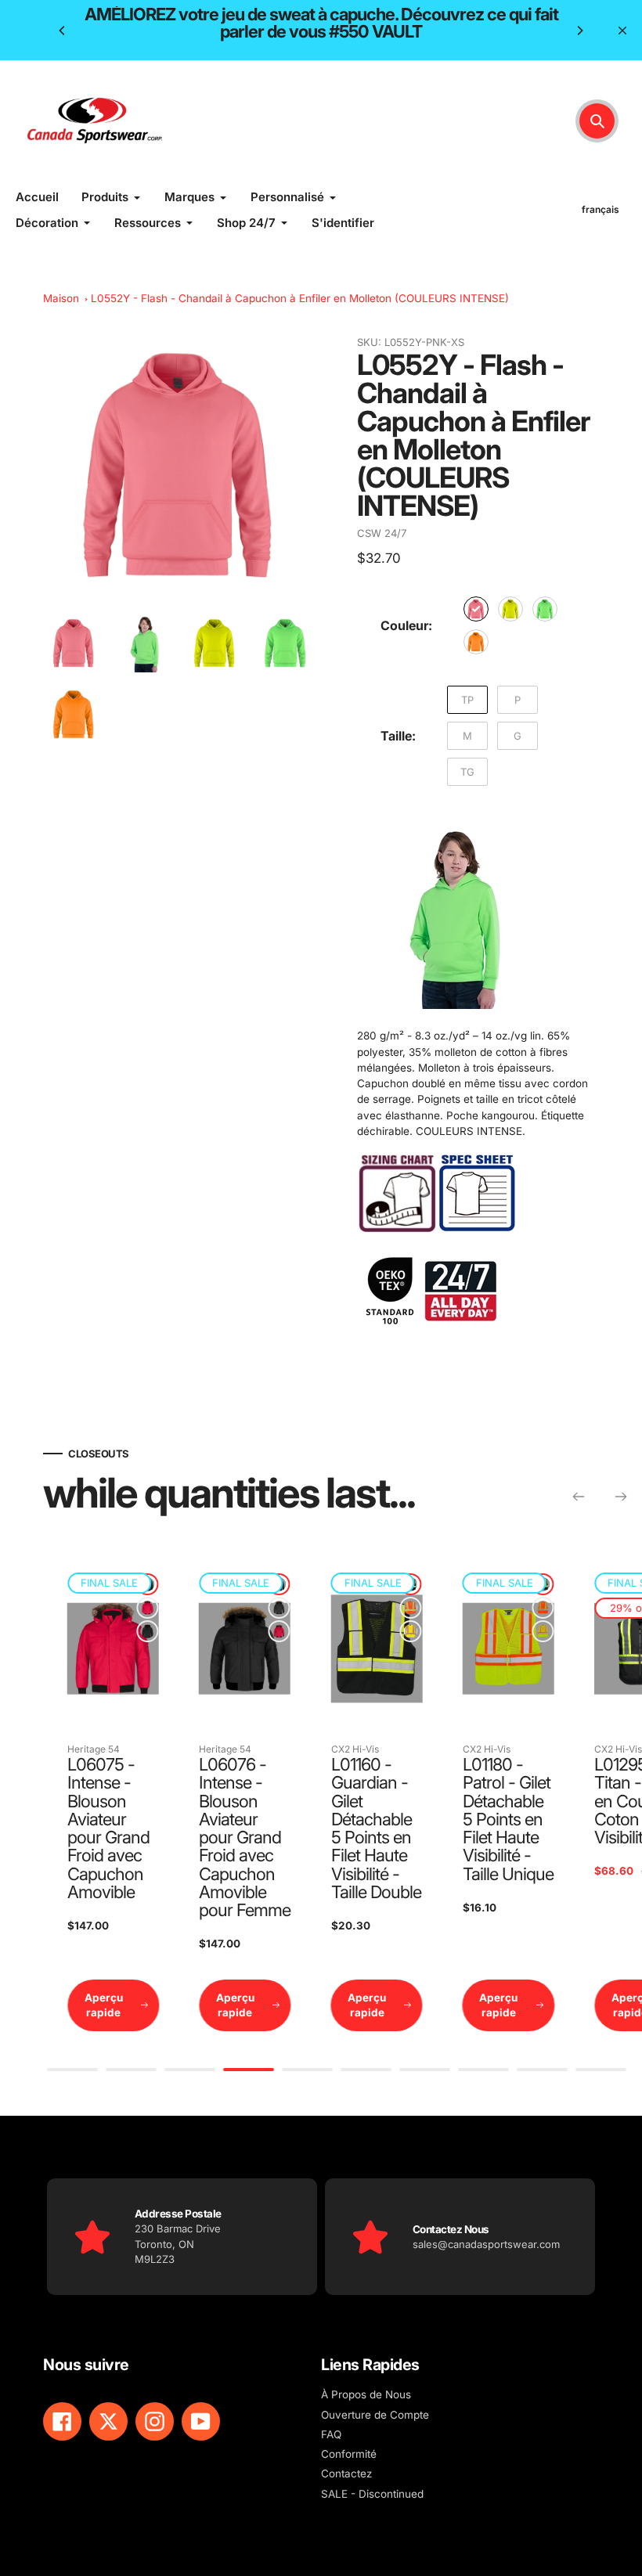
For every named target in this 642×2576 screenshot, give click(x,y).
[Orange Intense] (476, 642)
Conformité (349, 2454)
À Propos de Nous (366, 2394)
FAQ (331, 2434)
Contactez (346, 2473)
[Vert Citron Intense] (545, 609)
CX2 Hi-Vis (355, 1749)
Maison (61, 298)
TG (467, 772)
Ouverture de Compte (375, 2415)
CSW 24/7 (382, 533)
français (601, 209)
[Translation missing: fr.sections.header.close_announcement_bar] (622, 31)
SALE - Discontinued (372, 2494)
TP (467, 700)
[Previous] (63, 31)
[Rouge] (147, 1608)
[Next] (579, 31)
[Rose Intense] (476, 609)
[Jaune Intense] (510, 609)
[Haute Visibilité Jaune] (411, 1631)
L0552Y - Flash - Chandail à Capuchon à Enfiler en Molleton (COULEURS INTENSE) (300, 298)
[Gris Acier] (147, 1631)
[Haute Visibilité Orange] (411, 1608)
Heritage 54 (94, 1749)
